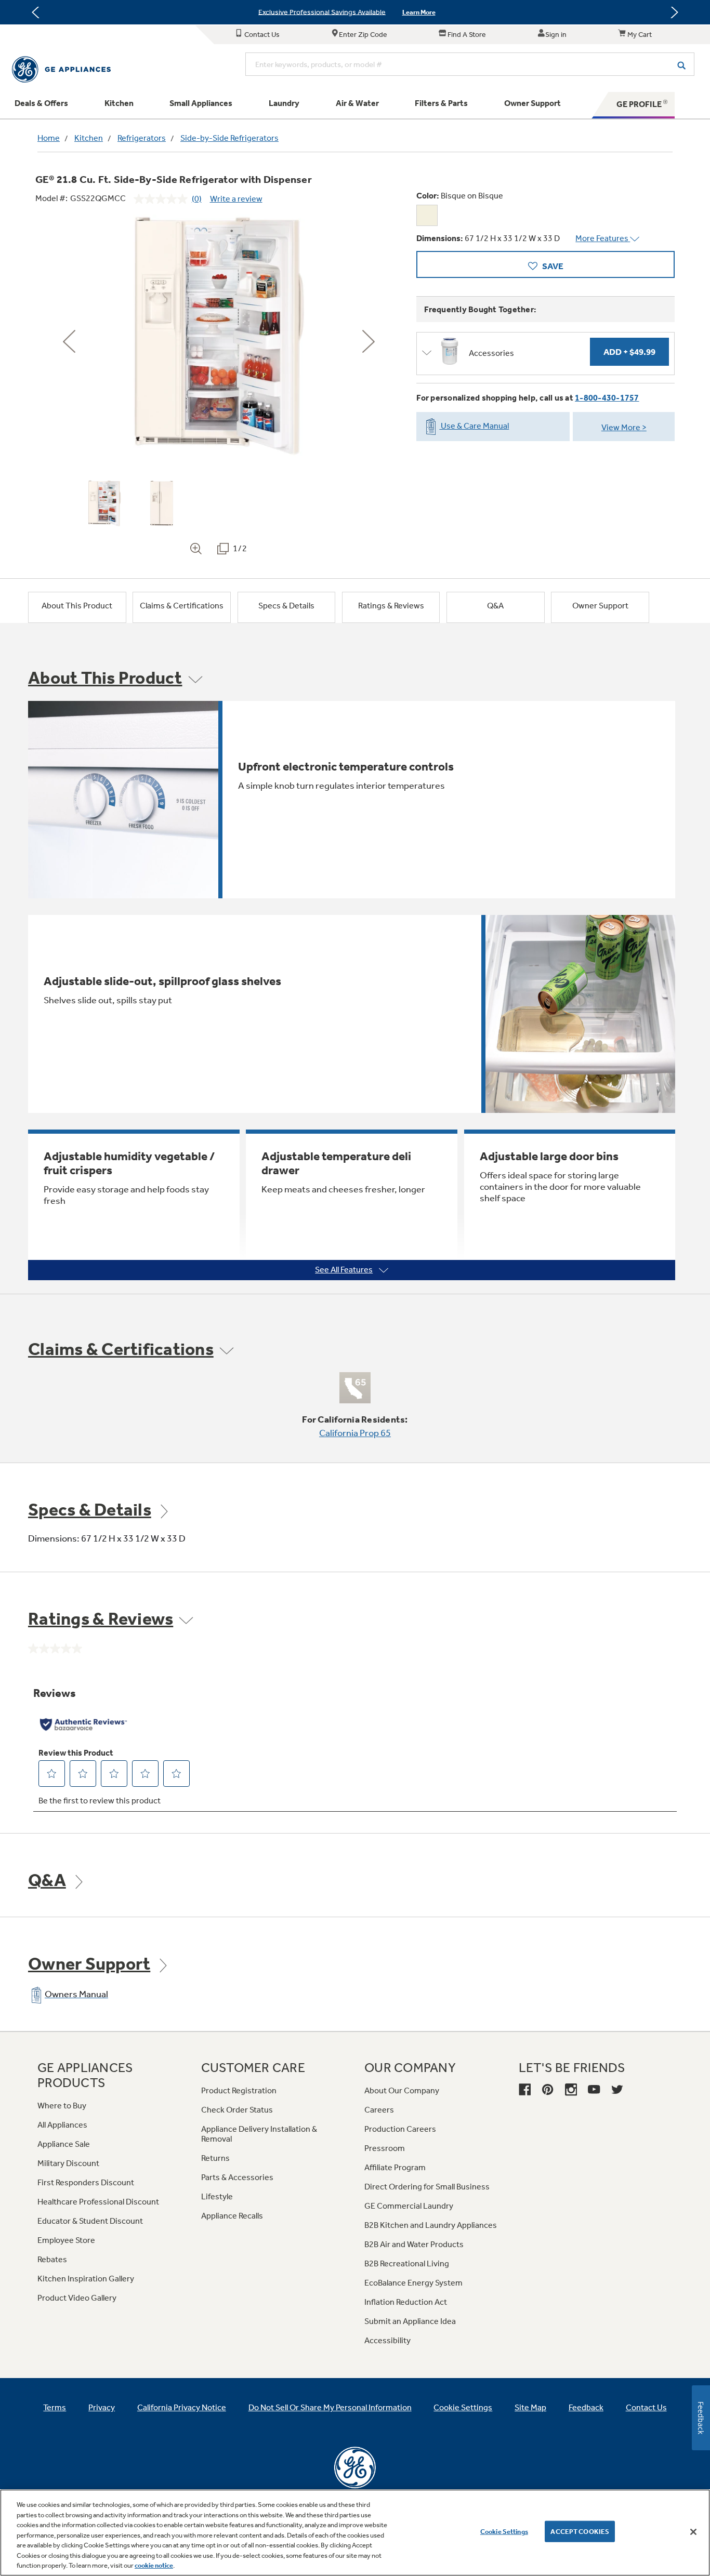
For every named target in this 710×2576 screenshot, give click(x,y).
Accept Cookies (580, 2531)
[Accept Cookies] (693, 2532)
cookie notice (154, 2565)
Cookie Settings (504, 2531)
